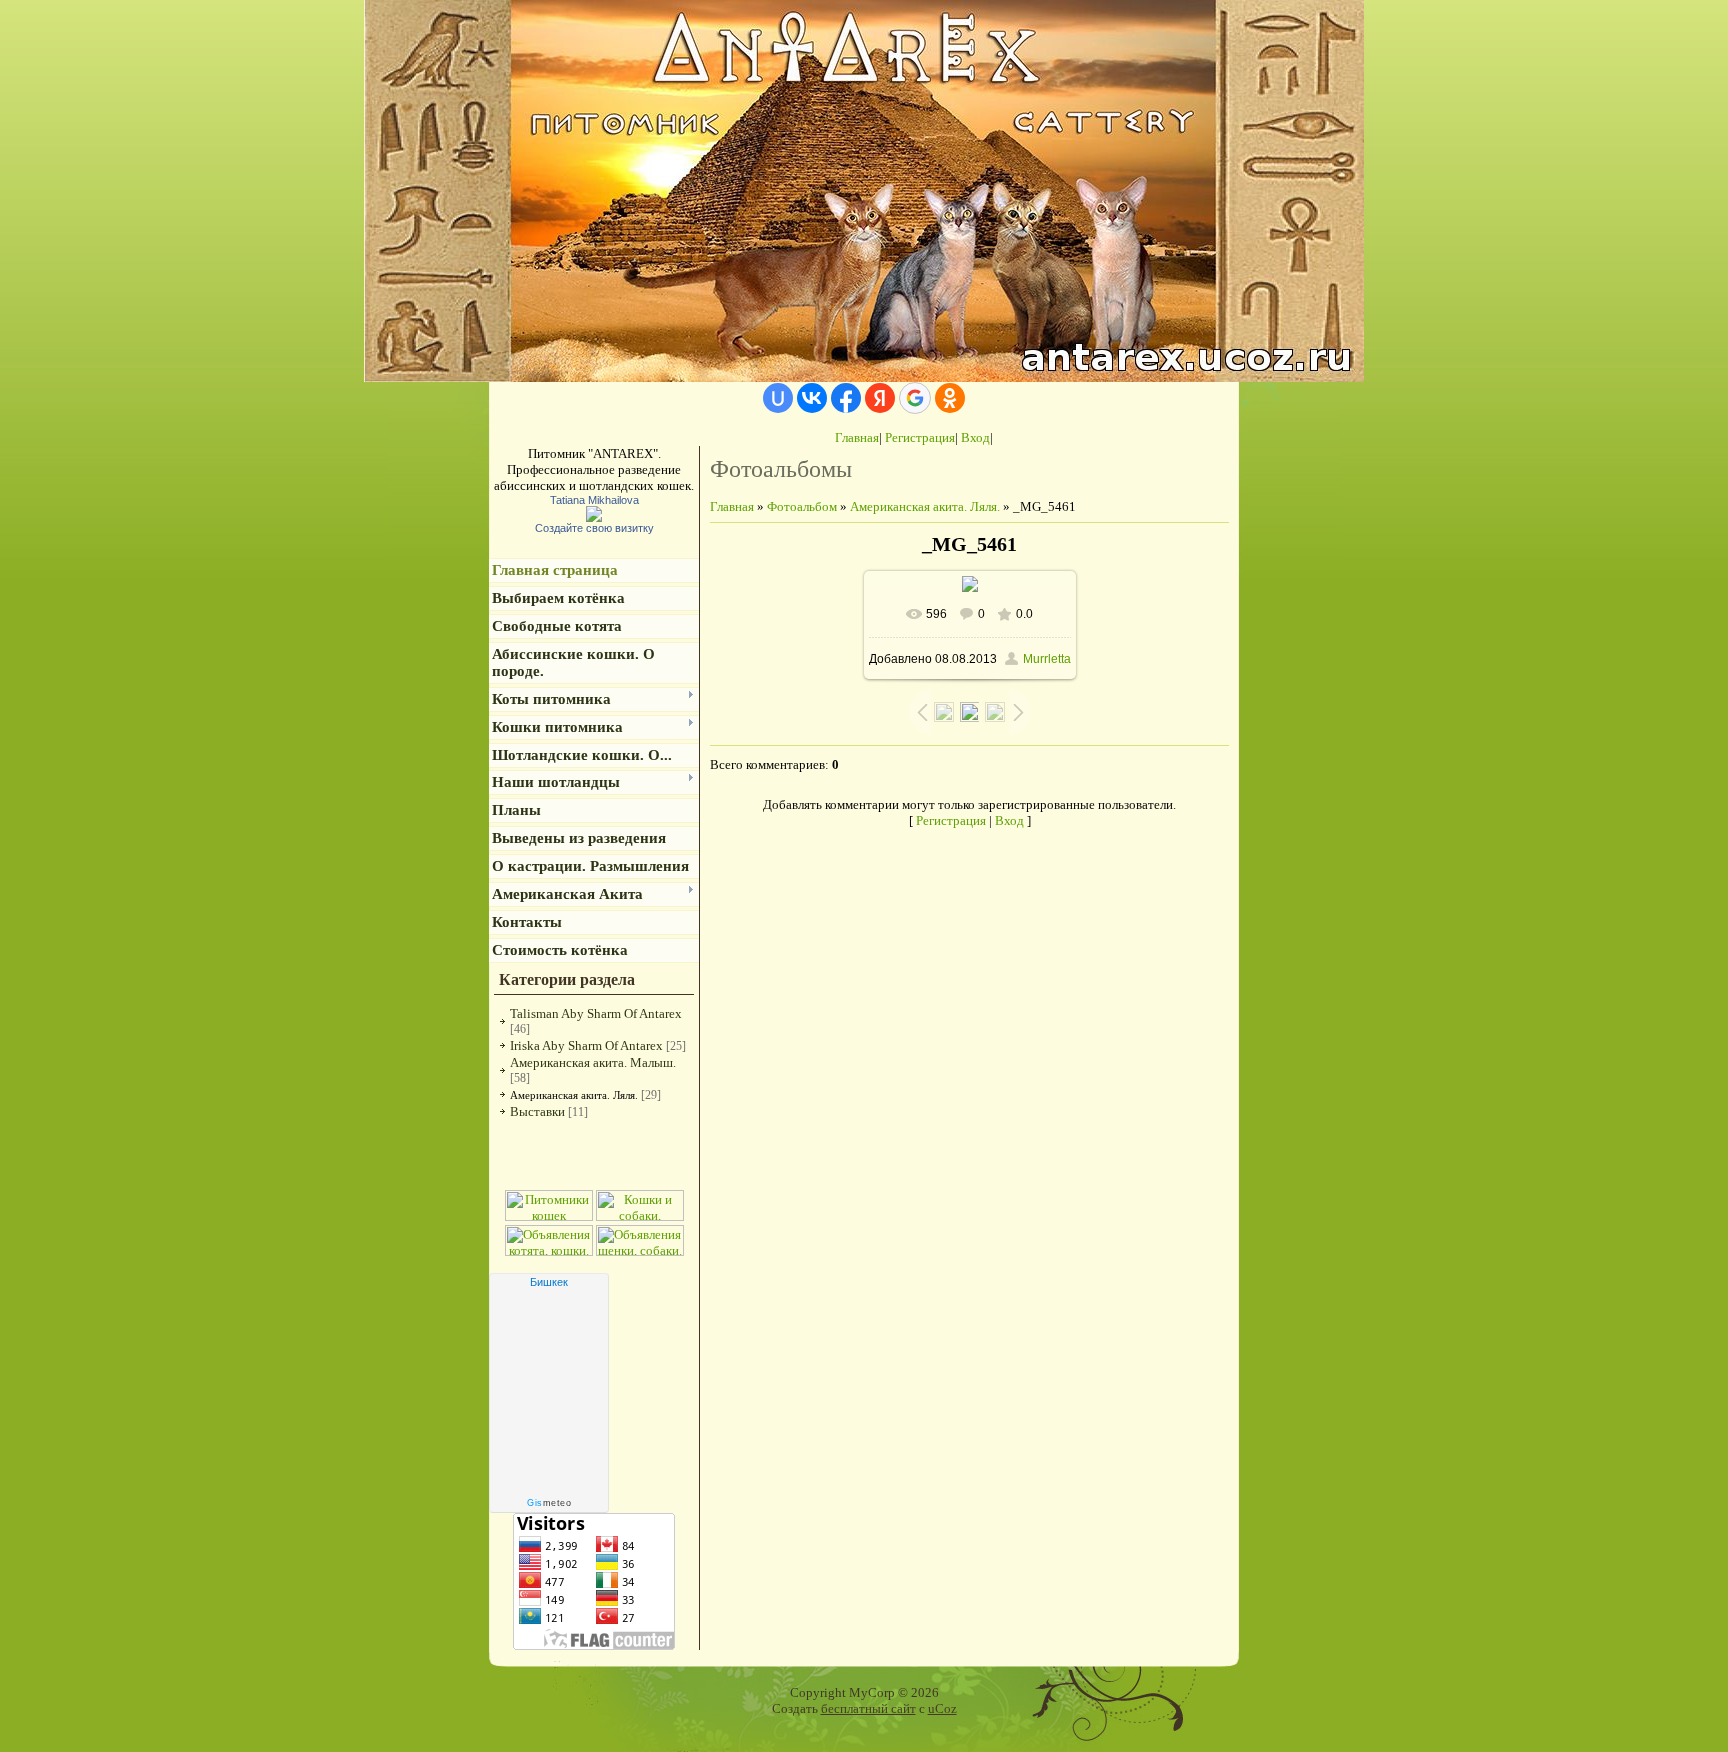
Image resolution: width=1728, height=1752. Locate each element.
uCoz (942, 1708)
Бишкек (549, 1282)
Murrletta (1047, 659)
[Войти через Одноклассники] (950, 398)
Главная (857, 437)
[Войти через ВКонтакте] (812, 398)
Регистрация (920, 437)
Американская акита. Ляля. (574, 1095)
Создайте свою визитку (594, 528)
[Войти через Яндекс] (880, 398)
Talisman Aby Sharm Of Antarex (596, 1013)
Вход (975, 437)
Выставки (537, 1111)
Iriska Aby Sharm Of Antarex (586, 1045)
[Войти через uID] (778, 398)
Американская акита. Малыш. (593, 1062)
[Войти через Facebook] (846, 398)
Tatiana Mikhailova (594, 500)
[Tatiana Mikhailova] (594, 517)
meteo (549, 1503)
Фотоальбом (802, 506)
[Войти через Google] (915, 398)
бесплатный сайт (868, 1708)
